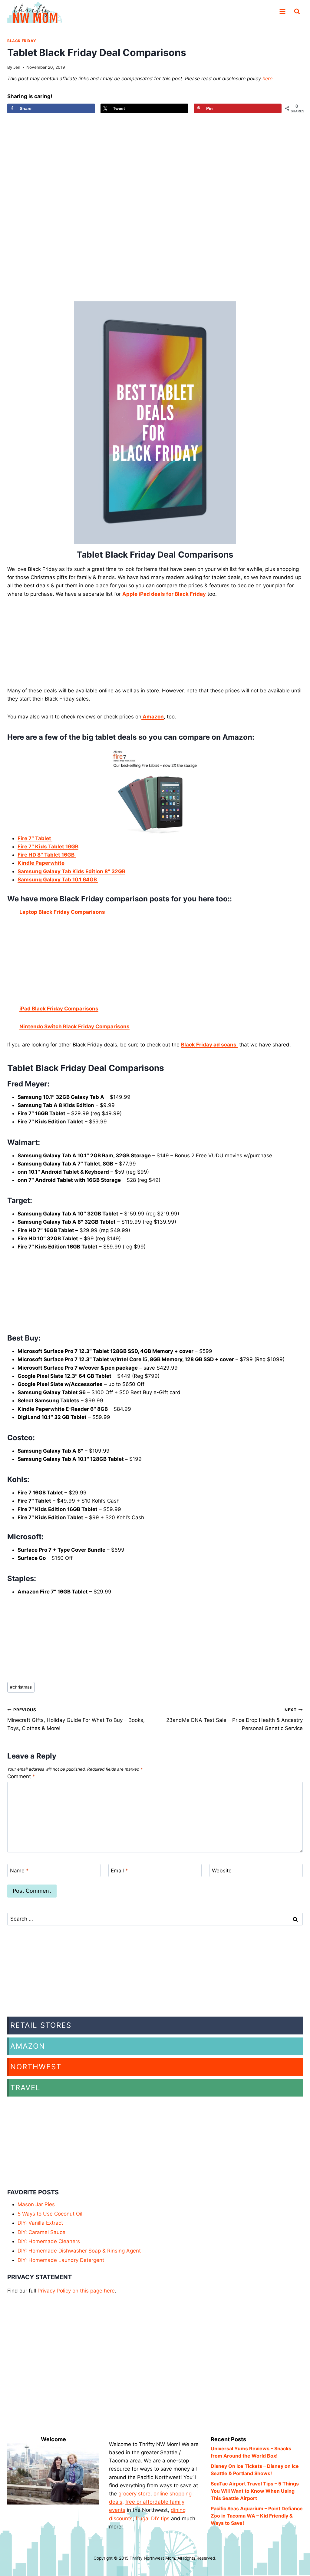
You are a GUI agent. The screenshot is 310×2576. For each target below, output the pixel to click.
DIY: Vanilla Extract (40, 2223)
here (267, 78)
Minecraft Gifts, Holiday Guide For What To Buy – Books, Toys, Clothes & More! (76, 1719)
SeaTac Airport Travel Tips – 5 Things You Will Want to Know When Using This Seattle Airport (255, 2491)
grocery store (134, 2494)
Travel (25, 2088)
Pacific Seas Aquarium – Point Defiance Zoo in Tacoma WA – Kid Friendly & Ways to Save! (257, 2516)
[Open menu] (282, 12)
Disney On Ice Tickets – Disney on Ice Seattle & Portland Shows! (255, 2470)
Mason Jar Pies (36, 2204)
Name (19, 1871)
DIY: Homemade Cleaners (49, 2241)
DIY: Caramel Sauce (41, 2232)
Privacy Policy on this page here (76, 2291)
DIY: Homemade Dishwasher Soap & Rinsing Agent (79, 2251)
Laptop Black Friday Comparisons (62, 912)
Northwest (36, 2067)
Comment (21, 1776)
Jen (17, 67)
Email (119, 1871)
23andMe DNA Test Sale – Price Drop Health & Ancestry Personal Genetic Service (234, 1719)
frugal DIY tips (153, 2518)
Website (222, 1871)
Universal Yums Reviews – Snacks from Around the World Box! (251, 2452)
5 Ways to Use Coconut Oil (50, 2214)
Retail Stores (41, 2025)
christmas (21, 1687)
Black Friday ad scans (209, 1045)
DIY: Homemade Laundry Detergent (61, 2260)
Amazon (28, 2046)
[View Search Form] (297, 12)
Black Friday (22, 41)
